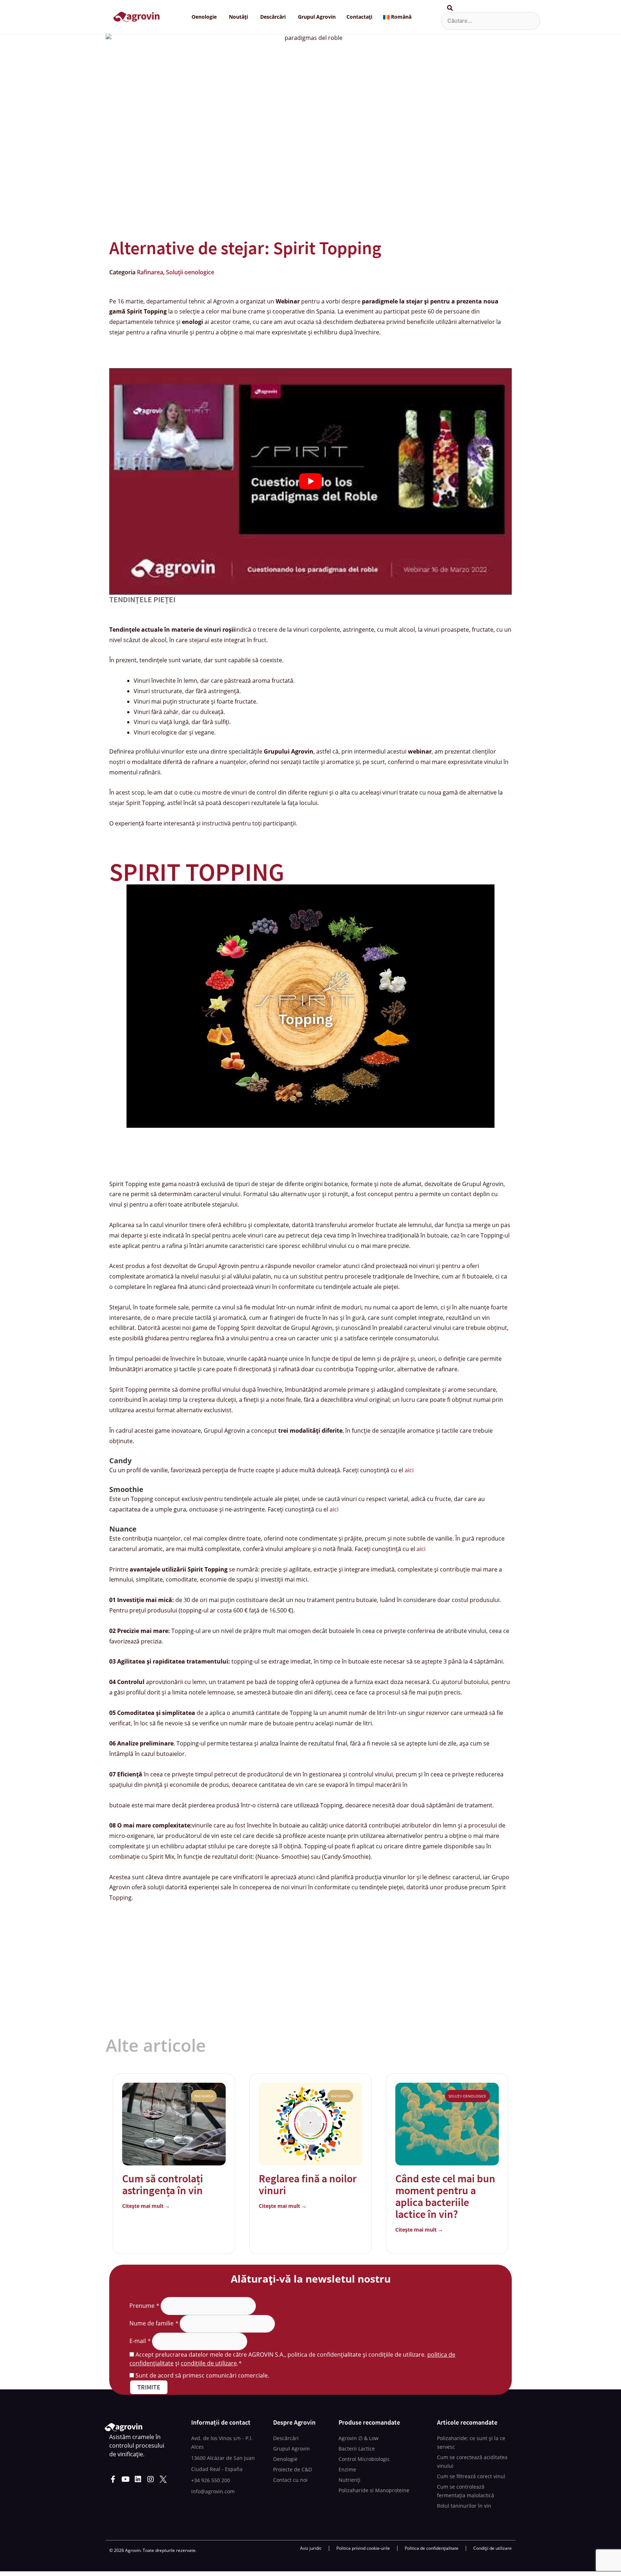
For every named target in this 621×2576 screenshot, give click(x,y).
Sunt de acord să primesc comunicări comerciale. (202, 2375)
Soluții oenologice (190, 272)
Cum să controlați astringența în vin (163, 2184)
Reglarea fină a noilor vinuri (308, 2184)
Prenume (144, 2306)
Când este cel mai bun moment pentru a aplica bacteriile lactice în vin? (445, 2196)
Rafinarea (150, 272)
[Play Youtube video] (310, 481)
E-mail (140, 2341)
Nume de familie (154, 2323)
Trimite (149, 2387)
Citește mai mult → (146, 2206)
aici (409, 1470)
